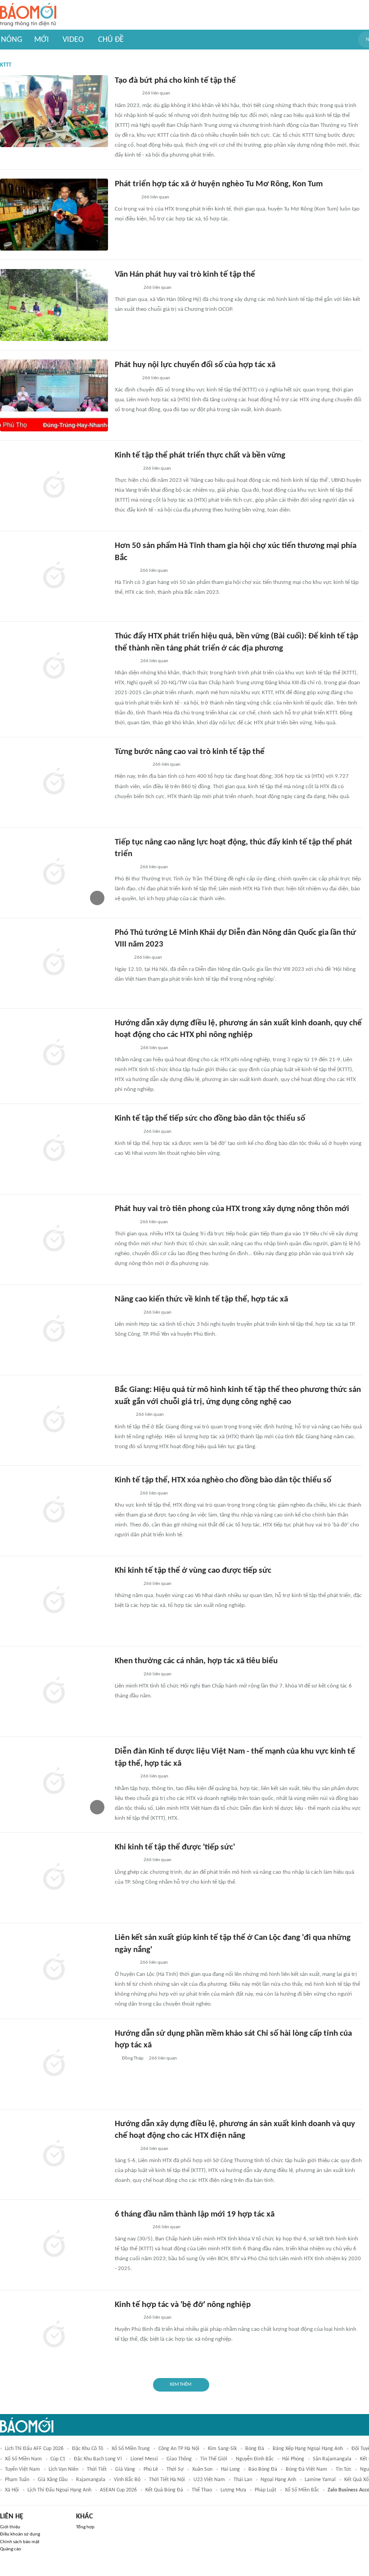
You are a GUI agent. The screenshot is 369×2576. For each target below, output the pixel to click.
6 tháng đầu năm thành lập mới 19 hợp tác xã (195, 2215)
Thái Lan (243, 2480)
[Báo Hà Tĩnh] (125, 571)
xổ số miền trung (131, 2449)
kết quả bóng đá (164, 2490)
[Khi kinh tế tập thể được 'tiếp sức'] (54, 1878)
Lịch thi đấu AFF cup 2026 (34, 2449)
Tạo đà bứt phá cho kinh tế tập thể (175, 81)
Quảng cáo (11, 2549)
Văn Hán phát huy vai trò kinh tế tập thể (185, 275)
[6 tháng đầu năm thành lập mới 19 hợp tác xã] (54, 2245)
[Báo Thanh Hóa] (125, 661)
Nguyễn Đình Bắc (255, 2459)
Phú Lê (151, 2469)
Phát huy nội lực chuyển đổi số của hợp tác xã (195, 365)
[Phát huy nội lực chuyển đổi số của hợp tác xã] (54, 395)
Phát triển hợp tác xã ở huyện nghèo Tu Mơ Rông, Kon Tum (219, 184)
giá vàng (125, 2469)
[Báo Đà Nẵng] (126, 469)
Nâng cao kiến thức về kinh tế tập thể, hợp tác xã (201, 1299)
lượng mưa (233, 2490)
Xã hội (12, 2490)
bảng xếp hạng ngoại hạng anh (308, 2449)
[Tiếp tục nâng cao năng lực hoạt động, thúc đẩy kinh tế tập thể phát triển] (54, 873)
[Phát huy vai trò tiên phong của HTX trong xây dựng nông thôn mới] (54, 1239)
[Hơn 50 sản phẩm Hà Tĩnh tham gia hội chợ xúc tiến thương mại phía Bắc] (54, 576)
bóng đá (255, 2449)
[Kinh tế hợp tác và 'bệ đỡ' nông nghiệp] (54, 2335)
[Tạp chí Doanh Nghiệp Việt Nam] (123, 1415)
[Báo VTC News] (125, 197)
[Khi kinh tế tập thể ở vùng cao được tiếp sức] (54, 1601)
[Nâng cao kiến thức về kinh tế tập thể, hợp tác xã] (54, 1330)
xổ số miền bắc (302, 2490)
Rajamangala (91, 2480)
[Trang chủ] (28, 15)
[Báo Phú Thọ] (126, 94)
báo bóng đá (263, 2469)
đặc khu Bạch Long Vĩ (98, 2459)
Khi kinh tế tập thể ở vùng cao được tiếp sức (193, 1571)
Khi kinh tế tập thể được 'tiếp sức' (175, 1847)
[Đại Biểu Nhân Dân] (122, 958)
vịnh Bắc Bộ (127, 2480)
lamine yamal (320, 2480)
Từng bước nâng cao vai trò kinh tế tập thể (190, 752)
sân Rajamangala (332, 2459)
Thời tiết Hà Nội (167, 2480)
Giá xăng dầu (53, 2480)
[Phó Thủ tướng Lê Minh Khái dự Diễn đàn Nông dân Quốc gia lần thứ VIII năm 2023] (54, 963)
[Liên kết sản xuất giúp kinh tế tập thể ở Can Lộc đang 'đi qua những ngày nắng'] (54, 1968)
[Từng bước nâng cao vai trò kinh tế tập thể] (54, 782)
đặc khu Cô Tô (88, 2449)
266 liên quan (156, 93)
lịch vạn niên (63, 2469)
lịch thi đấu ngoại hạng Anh (59, 2490)
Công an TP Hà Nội (179, 2449)
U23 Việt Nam (209, 2480)
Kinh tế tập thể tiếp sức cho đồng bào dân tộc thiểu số (210, 1119)
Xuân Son (202, 2469)
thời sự (175, 2469)
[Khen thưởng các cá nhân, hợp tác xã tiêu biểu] (54, 1692)
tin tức (344, 2469)
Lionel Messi (144, 2459)
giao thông (179, 2459)
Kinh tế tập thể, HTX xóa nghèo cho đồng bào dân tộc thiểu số (223, 1480)
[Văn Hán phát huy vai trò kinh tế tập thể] (54, 305)
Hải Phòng (293, 2459)
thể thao (202, 2490)
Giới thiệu (10, 2527)
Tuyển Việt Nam (22, 2469)
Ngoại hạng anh (278, 2480)
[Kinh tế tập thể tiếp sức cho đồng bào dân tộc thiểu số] (54, 1149)
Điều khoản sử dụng (20, 2534)
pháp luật (265, 2490)
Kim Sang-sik (222, 2449)
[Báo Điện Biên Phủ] (131, 765)
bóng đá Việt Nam (306, 2469)
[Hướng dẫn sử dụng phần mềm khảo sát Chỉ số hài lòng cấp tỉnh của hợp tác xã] (54, 2064)
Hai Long (230, 2469)
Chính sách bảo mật (20, 2542)
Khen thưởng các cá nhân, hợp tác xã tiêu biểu (196, 1661)
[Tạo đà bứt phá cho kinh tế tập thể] (54, 111)
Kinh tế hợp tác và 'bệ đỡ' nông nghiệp (183, 2305)
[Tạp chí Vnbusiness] (125, 1222)
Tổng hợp (85, 2527)
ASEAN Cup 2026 (118, 2490)
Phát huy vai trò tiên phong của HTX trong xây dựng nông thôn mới (232, 1209)
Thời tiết (97, 2469)
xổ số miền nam (23, 2459)
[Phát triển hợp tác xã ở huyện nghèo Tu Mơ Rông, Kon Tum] (54, 215)
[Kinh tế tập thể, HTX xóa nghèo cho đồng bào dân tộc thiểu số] (54, 1511)
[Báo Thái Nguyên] (126, 288)
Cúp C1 (58, 2459)
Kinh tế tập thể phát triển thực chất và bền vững (200, 456)
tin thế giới (214, 2459)
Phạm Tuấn (17, 2480)
